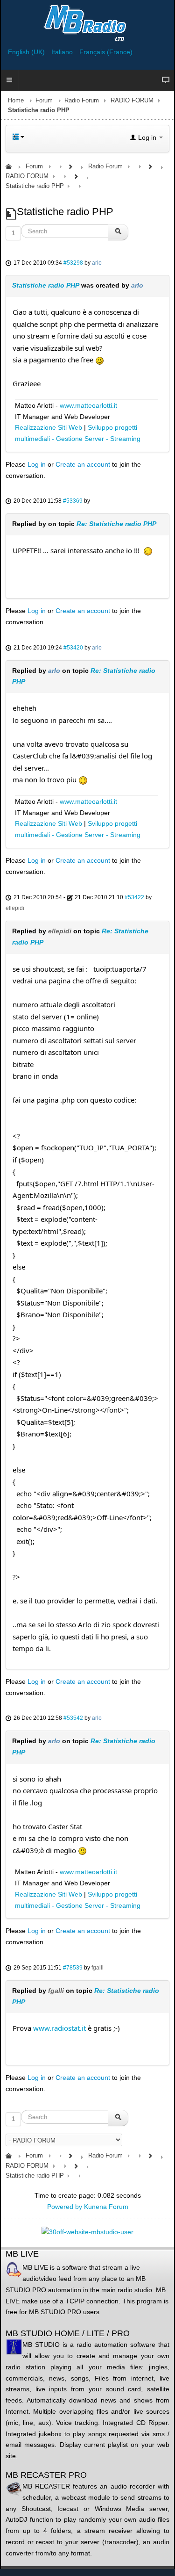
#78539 (73, 1968)
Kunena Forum (106, 2207)
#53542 (73, 1718)
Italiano (63, 52)
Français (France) (106, 52)
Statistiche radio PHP (46, 285)
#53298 (73, 263)
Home (16, 101)
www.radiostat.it (59, 2028)
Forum (44, 101)
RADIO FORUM (132, 101)
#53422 (134, 897)
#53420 (73, 648)
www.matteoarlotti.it (88, 405)
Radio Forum (82, 101)
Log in (37, 464)
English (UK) (27, 52)
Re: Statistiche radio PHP (116, 524)
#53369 (73, 501)
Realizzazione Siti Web (49, 427)
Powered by (65, 2207)
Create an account (83, 464)
